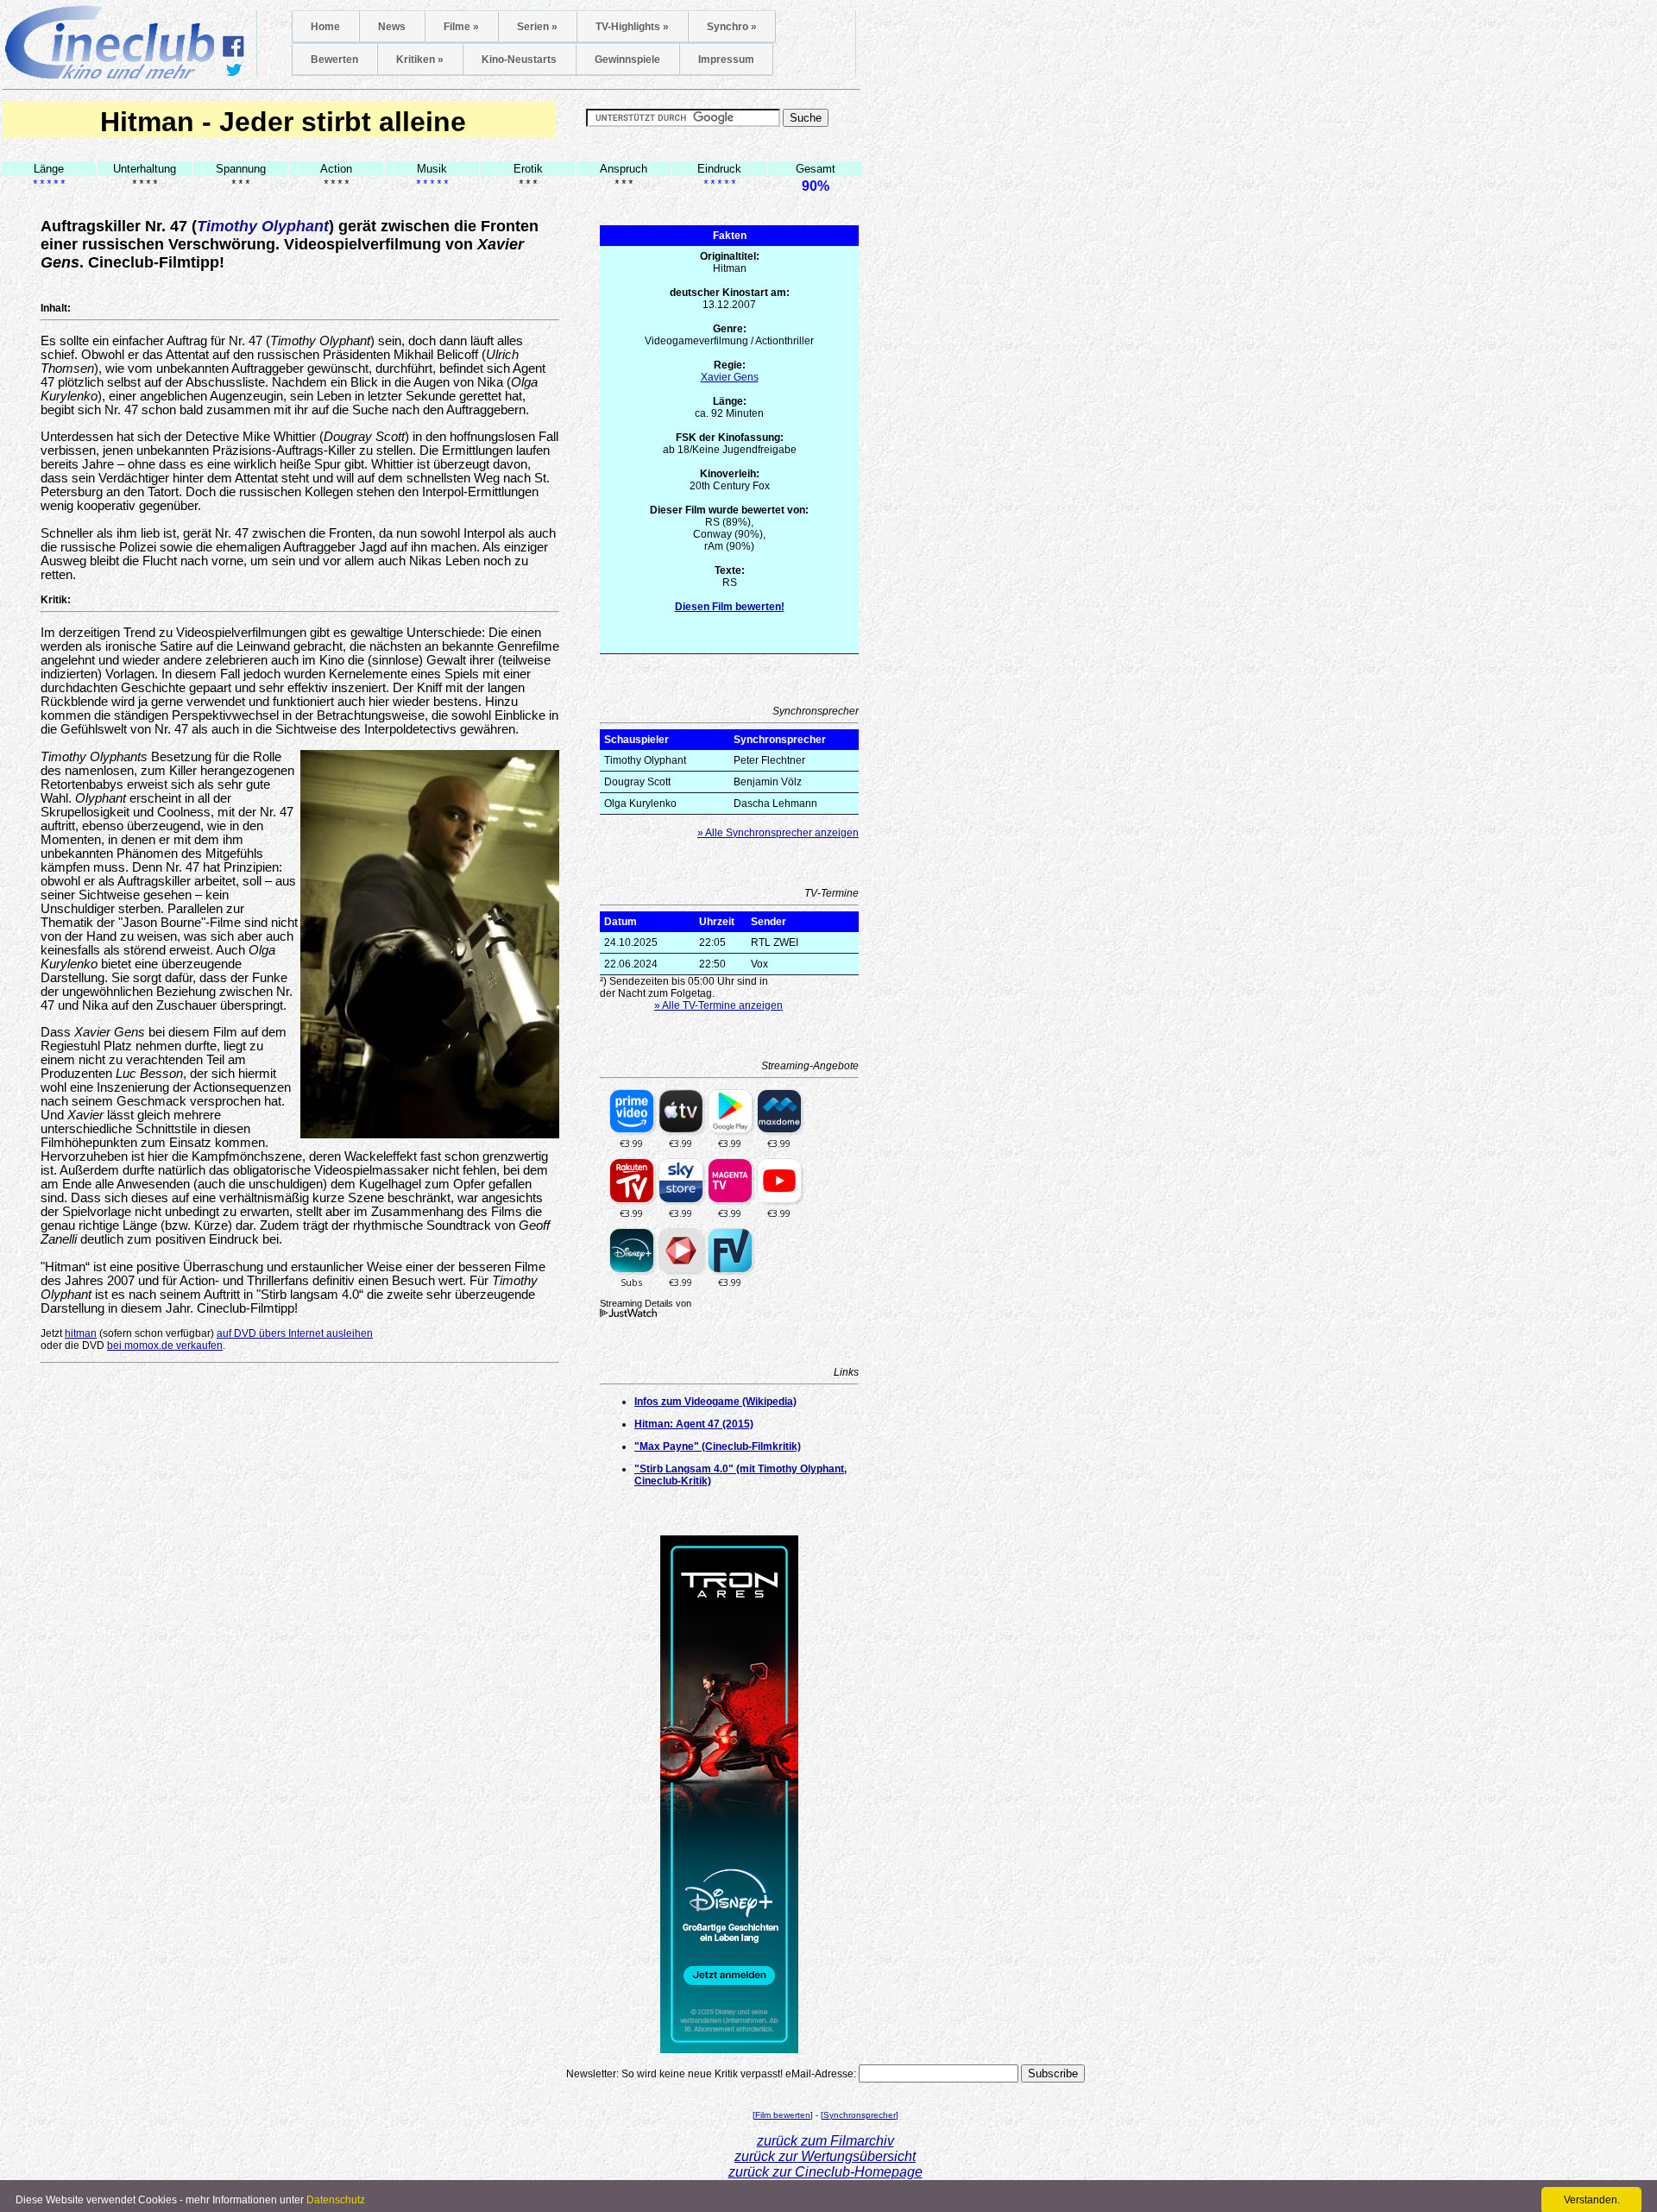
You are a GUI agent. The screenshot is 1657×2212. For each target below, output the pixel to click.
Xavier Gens (730, 377)
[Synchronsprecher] (860, 2115)
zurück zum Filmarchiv (825, 2141)
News (392, 27)
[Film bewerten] (783, 2115)
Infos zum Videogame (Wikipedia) (715, 1402)
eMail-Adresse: (821, 2074)
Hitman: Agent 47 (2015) (694, 1424)
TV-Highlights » (632, 27)
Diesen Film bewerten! (730, 607)
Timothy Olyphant (263, 226)
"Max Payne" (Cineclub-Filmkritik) (718, 1446)
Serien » (537, 27)
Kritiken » (420, 60)
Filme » (461, 27)
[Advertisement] (300, 1395)
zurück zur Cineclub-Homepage (825, 2172)
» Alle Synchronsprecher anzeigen (778, 833)
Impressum (726, 60)
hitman (81, 1333)
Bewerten (334, 60)
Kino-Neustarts (519, 60)
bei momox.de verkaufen (165, 1345)
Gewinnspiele (627, 60)
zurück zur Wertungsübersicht (825, 2156)
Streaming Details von (646, 1303)
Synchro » (732, 27)
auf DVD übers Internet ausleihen (295, 1333)
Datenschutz (336, 2200)
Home (325, 27)
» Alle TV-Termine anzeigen (718, 1005)
